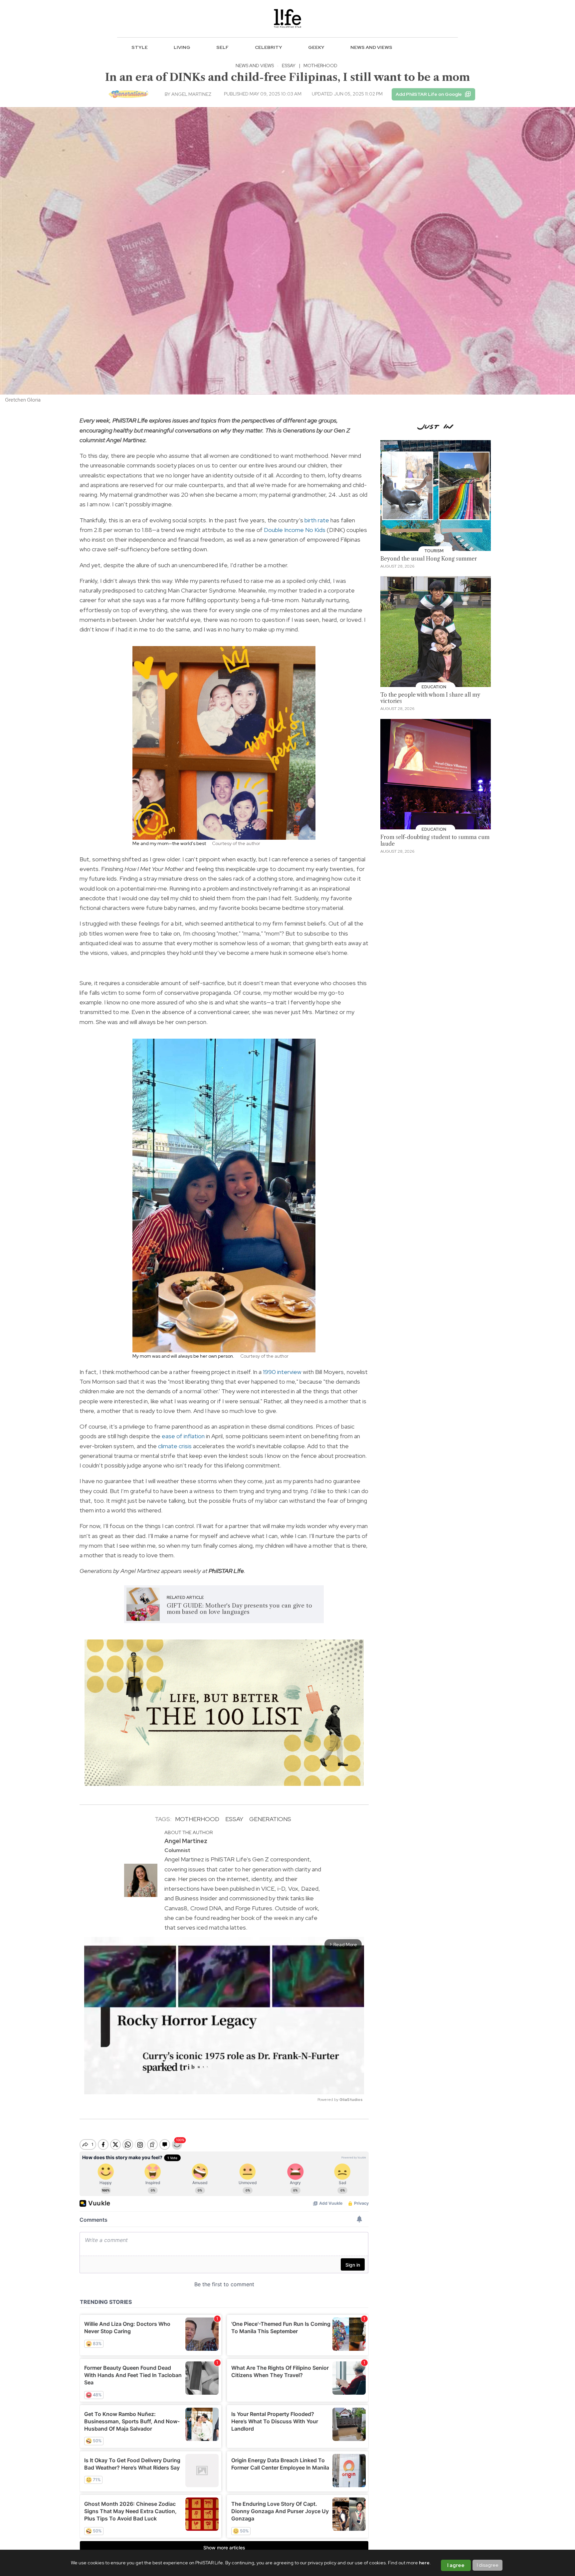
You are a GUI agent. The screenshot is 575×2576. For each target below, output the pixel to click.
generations (270, 1819)
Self (222, 47)
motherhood (197, 1819)
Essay (289, 66)
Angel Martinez (191, 94)
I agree (456, 2565)
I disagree (488, 2565)
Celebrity (269, 47)
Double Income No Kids (295, 530)
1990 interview (282, 1372)
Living (182, 47)
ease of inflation (183, 1436)
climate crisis (175, 1446)
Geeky (316, 47)
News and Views (371, 47)
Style (140, 47)
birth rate (317, 520)
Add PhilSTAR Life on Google (429, 94)
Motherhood (320, 66)
